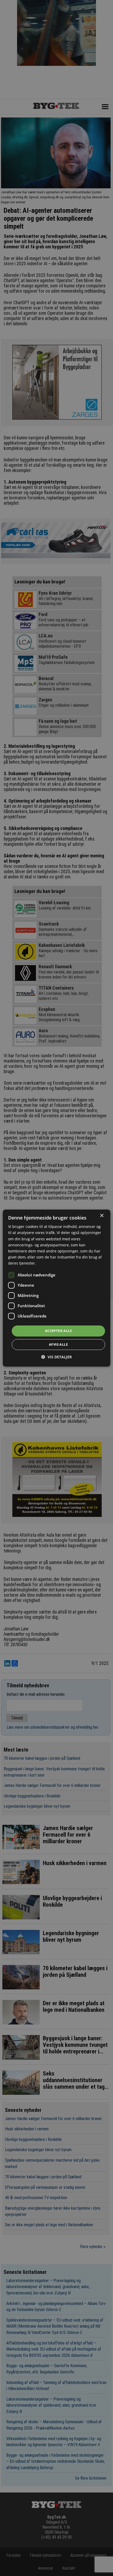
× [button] (102, 1216)
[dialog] (57, 1288)
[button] (56, 1357)
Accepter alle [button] (58, 1331)
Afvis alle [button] (58, 1344)
